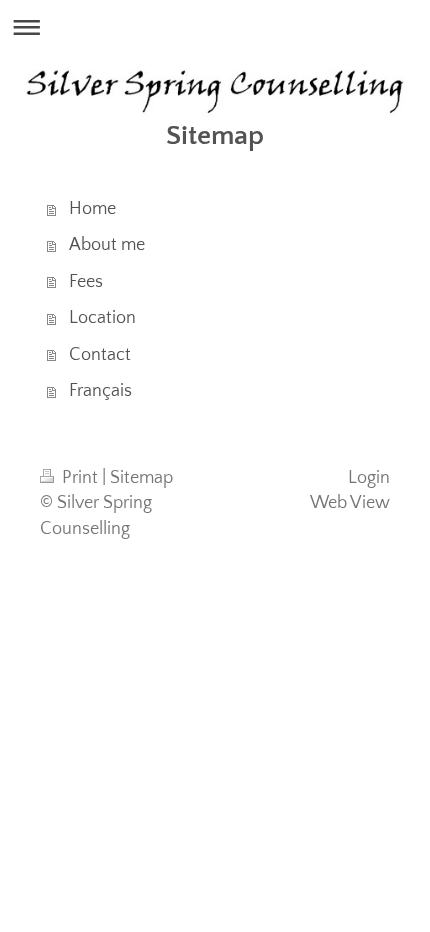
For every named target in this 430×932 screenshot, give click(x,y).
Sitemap (141, 478)
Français (100, 391)
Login (369, 478)
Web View (350, 503)
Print (80, 478)
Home (92, 209)
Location (102, 318)
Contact (100, 355)
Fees (86, 282)
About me (107, 245)
